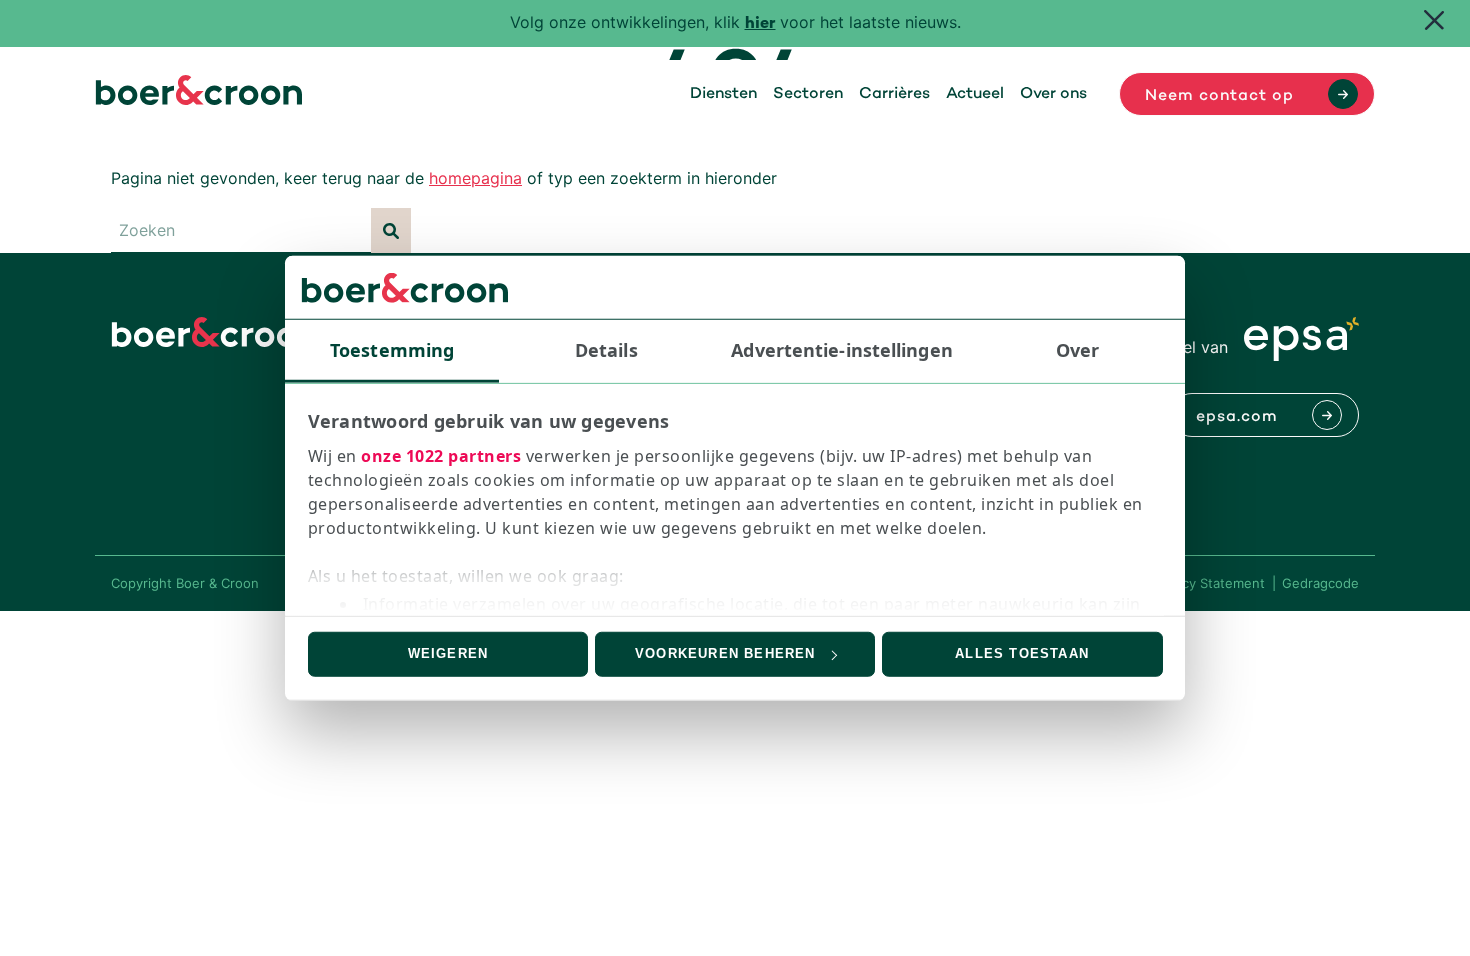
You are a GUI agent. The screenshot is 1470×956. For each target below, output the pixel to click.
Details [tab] (606, 350)
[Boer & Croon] (199, 99)
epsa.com (1237, 417)
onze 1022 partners (441, 456)
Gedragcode (1320, 583)
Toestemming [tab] (392, 350)
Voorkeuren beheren (725, 653)
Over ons (1053, 94)
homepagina (475, 178)
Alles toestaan (1022, 653)
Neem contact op (1219, 96)
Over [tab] (1077, 350)
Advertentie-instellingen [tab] (841, 350)
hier (760, 24)
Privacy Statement (1208, 583)
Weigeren (448, 653)
